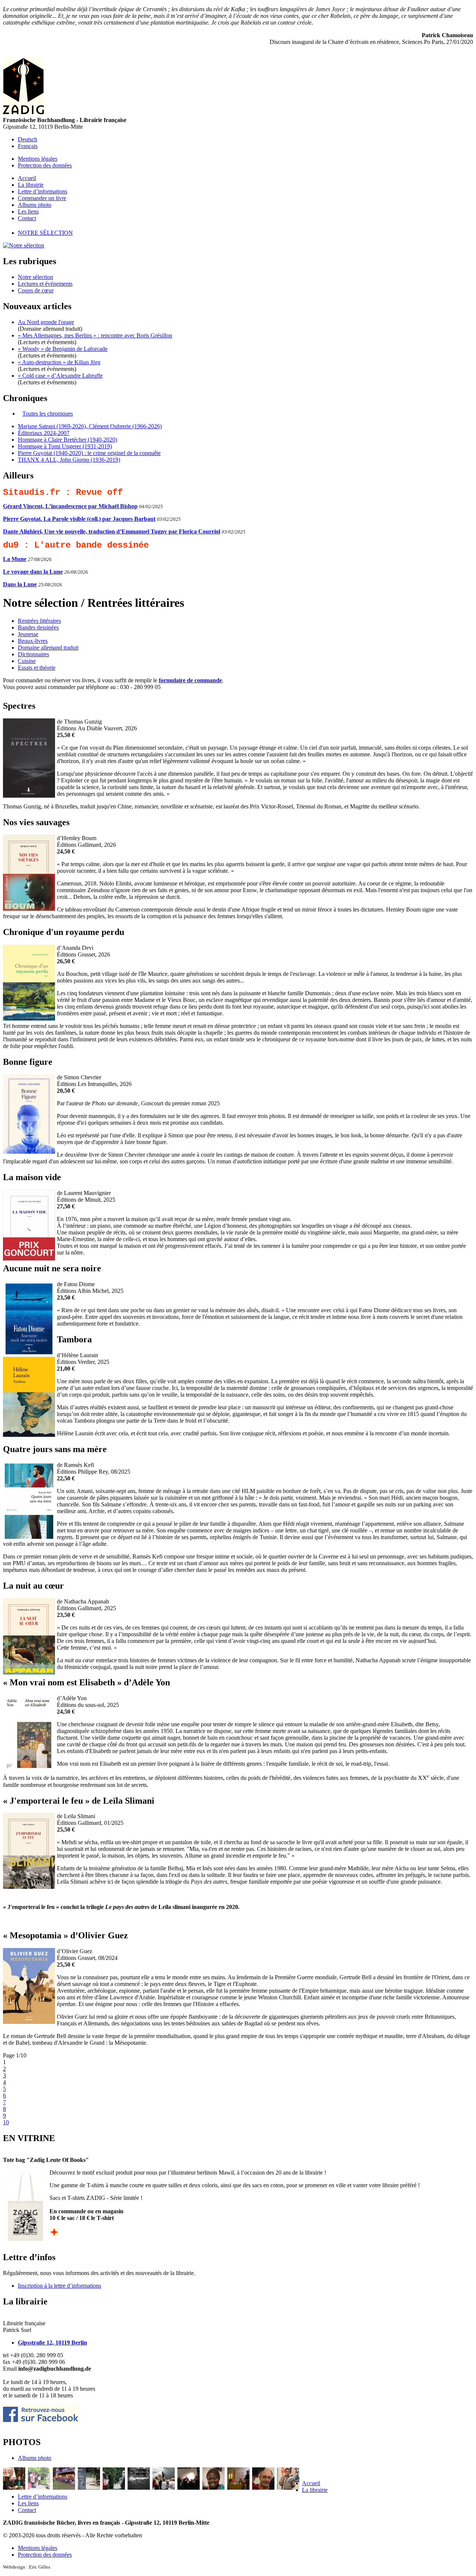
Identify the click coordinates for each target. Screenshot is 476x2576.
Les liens (28, 212)
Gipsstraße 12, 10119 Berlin (52, 2343)
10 (6, 2122)
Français (28, 146)
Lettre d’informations (43, 191)
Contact (27, 218)
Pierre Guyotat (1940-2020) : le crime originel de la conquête (89, 453)
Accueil (27, 178)
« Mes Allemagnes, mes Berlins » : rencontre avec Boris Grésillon (95, 335)
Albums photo (35, 205)
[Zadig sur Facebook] (42, 2422)
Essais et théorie (37, 668)
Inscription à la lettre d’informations (59, 2286)
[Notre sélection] (24, 245)
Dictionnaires (33, 654)
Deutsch (28, 139)
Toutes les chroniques (48, 414)
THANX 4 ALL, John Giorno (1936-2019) (69, 460)
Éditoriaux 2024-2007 (44, 433)
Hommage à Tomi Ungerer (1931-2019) (65, 446)
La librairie (31, 185)
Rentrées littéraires (39, 621)
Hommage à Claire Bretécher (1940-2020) (67, 440)
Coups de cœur (36, 290)
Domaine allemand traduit (48, 648)
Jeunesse (28, 634)
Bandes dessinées (38, 627)
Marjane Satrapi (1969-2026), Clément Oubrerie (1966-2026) (90, 426)
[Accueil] (23, 112)
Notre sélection (45, 233)
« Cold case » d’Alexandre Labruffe (60, 376)
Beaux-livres (33, 641)
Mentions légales (38, 159)
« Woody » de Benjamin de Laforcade (63, 349)
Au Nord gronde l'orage (46, 322)
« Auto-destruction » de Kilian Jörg (59, 362)
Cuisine (27, 661)
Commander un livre (42, 198)
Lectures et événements (45, 284)
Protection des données (45, 165)
